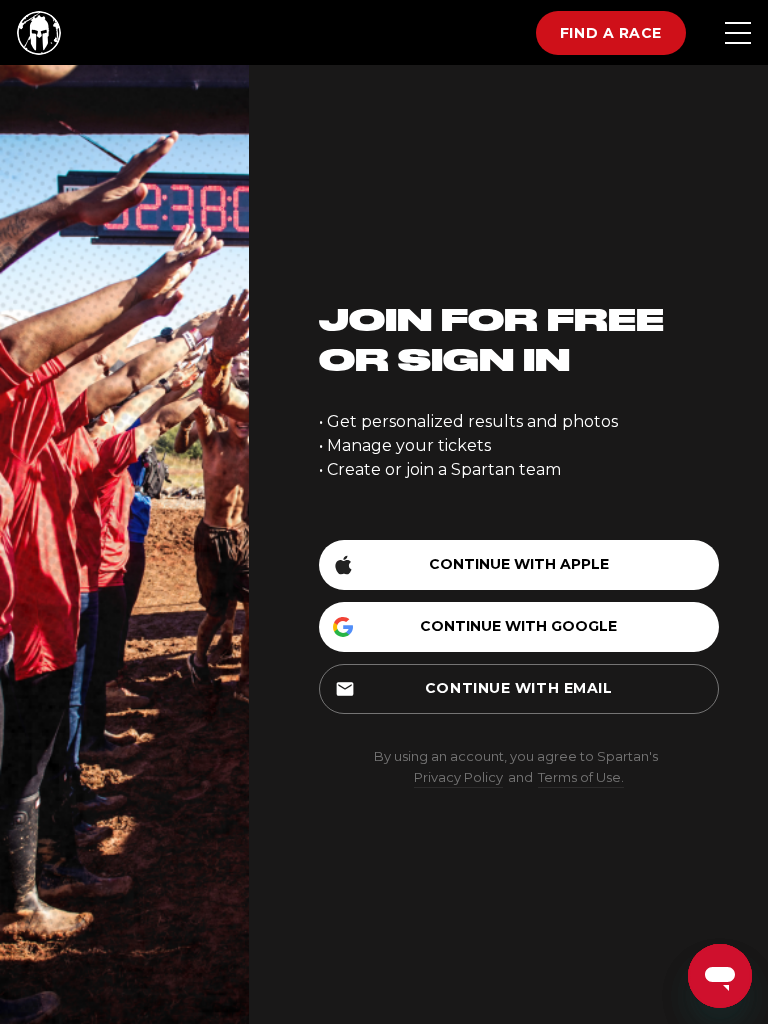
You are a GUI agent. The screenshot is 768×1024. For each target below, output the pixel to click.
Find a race (611, 33)
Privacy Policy (458, 777)
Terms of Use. (581, 777)
